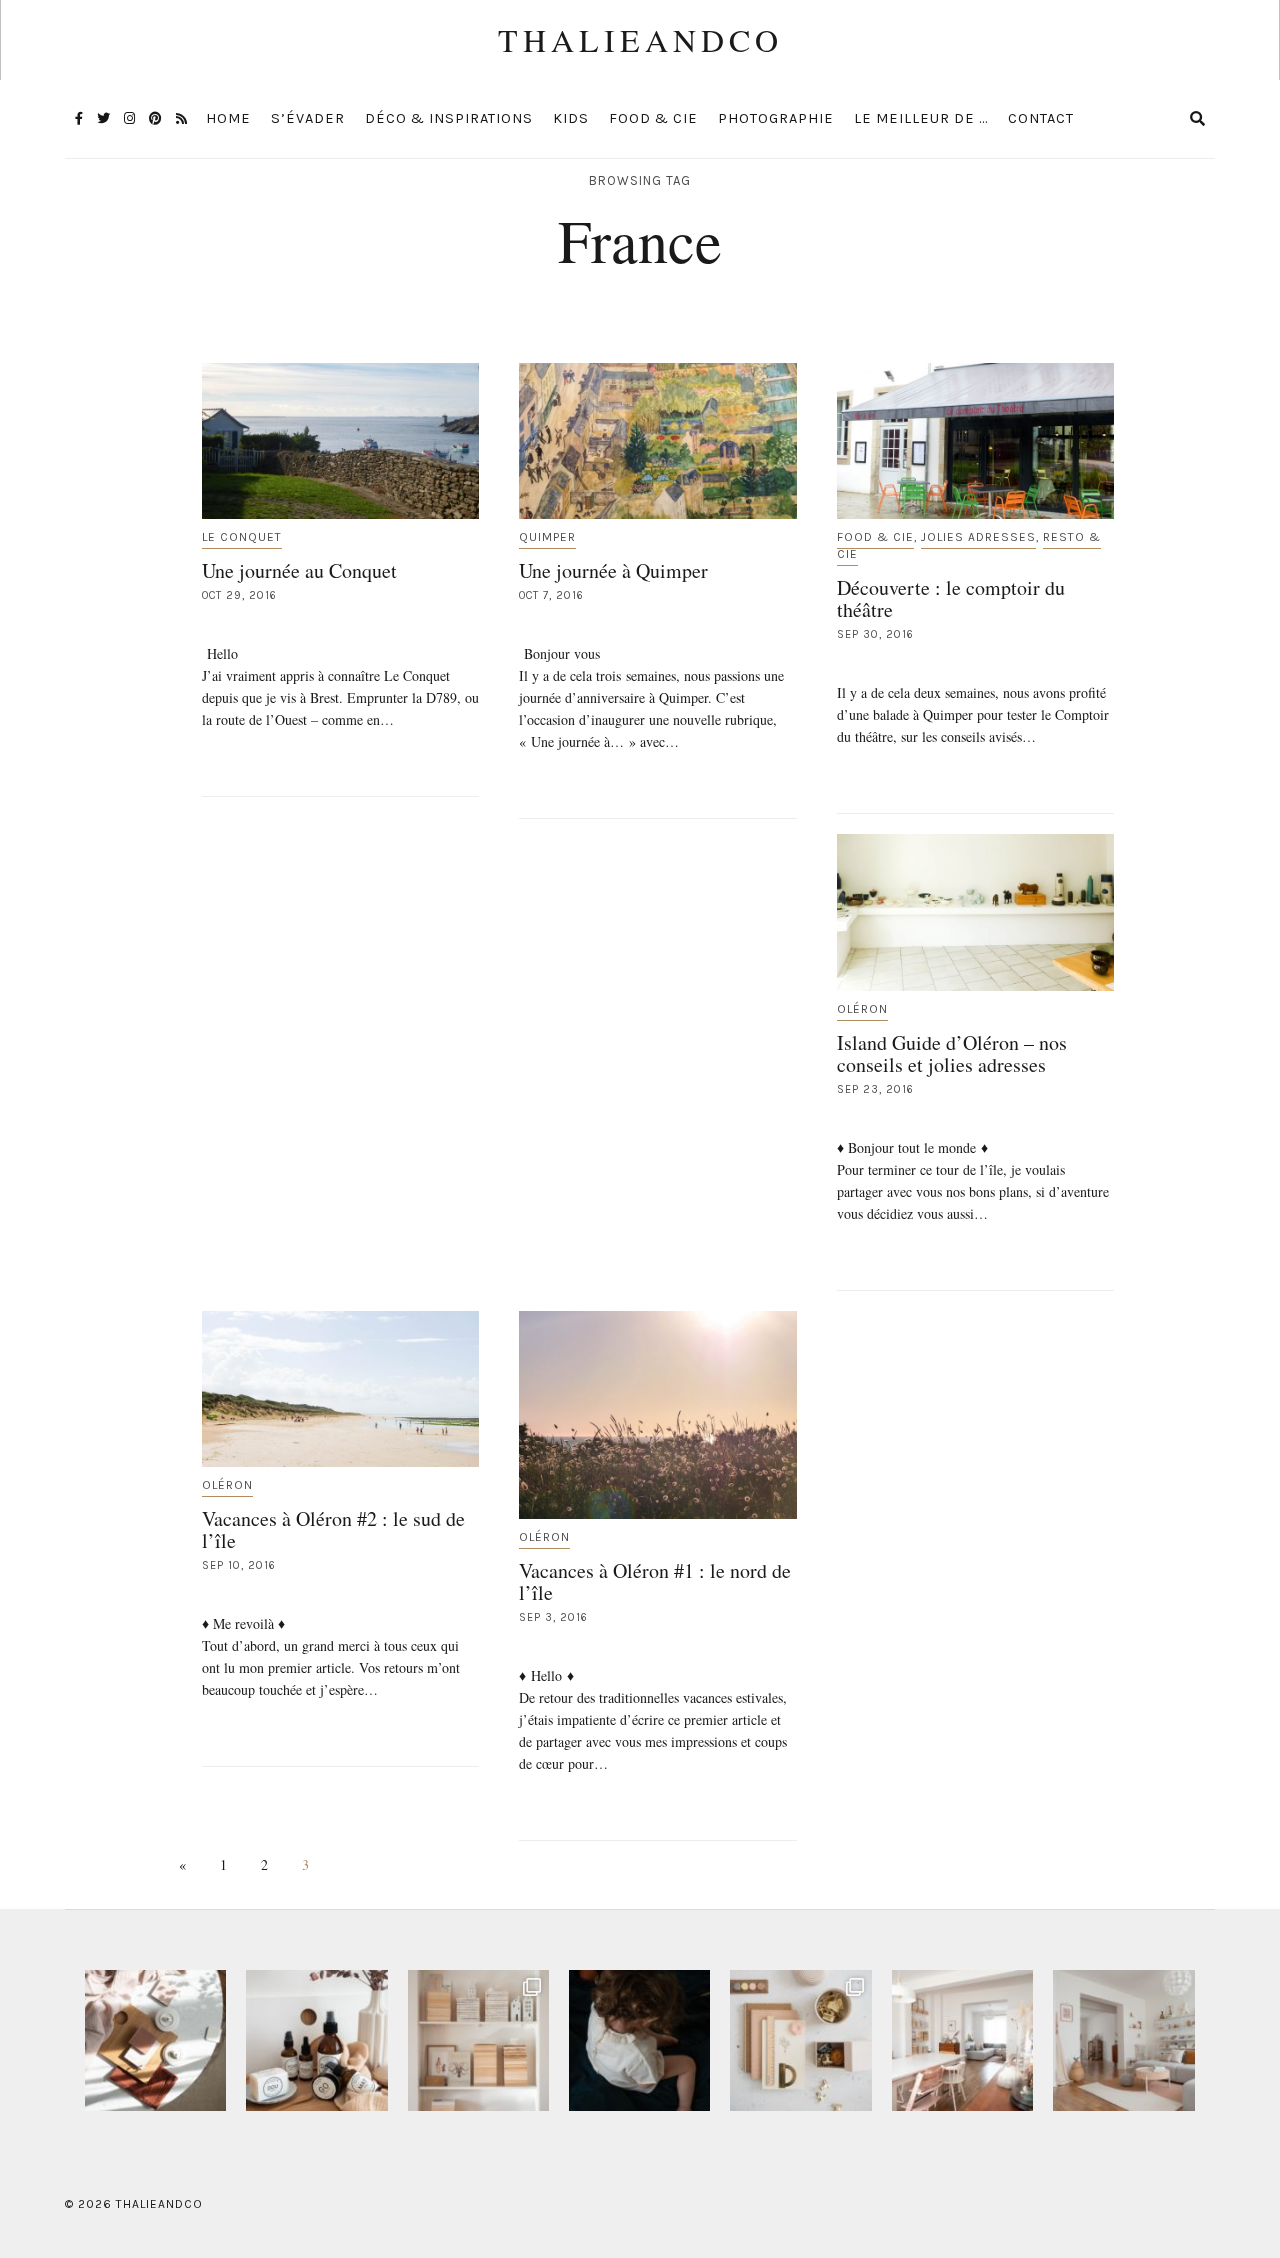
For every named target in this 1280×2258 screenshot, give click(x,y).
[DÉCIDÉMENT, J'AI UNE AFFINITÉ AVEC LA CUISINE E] (478, 2040)
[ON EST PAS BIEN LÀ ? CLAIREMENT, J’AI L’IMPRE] (1123, 2040)
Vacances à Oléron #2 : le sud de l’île (333, 1529)
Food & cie (653, 118)
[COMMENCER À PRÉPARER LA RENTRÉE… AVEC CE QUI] (800, 2040)
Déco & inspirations (449, 118)
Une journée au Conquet (299, 570)
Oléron (862, 1009)
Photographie (776, 118)
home (228, 118)
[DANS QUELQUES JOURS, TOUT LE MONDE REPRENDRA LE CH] (316, 2040)
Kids (571, 118)
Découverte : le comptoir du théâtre (951, 598)
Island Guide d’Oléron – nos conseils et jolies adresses (952, 1053)
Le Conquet (242, 537)
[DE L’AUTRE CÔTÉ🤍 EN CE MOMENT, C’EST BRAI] (962, 2040)
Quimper (547, 537)
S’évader (308, 118)
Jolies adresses (978, 537)
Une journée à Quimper (613, 570)
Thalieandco (640, 39)
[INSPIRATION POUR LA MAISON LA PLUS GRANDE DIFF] (155, 2040)
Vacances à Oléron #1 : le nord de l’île (655, 1581)
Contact (1041, 118)
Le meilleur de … (921, 118)
